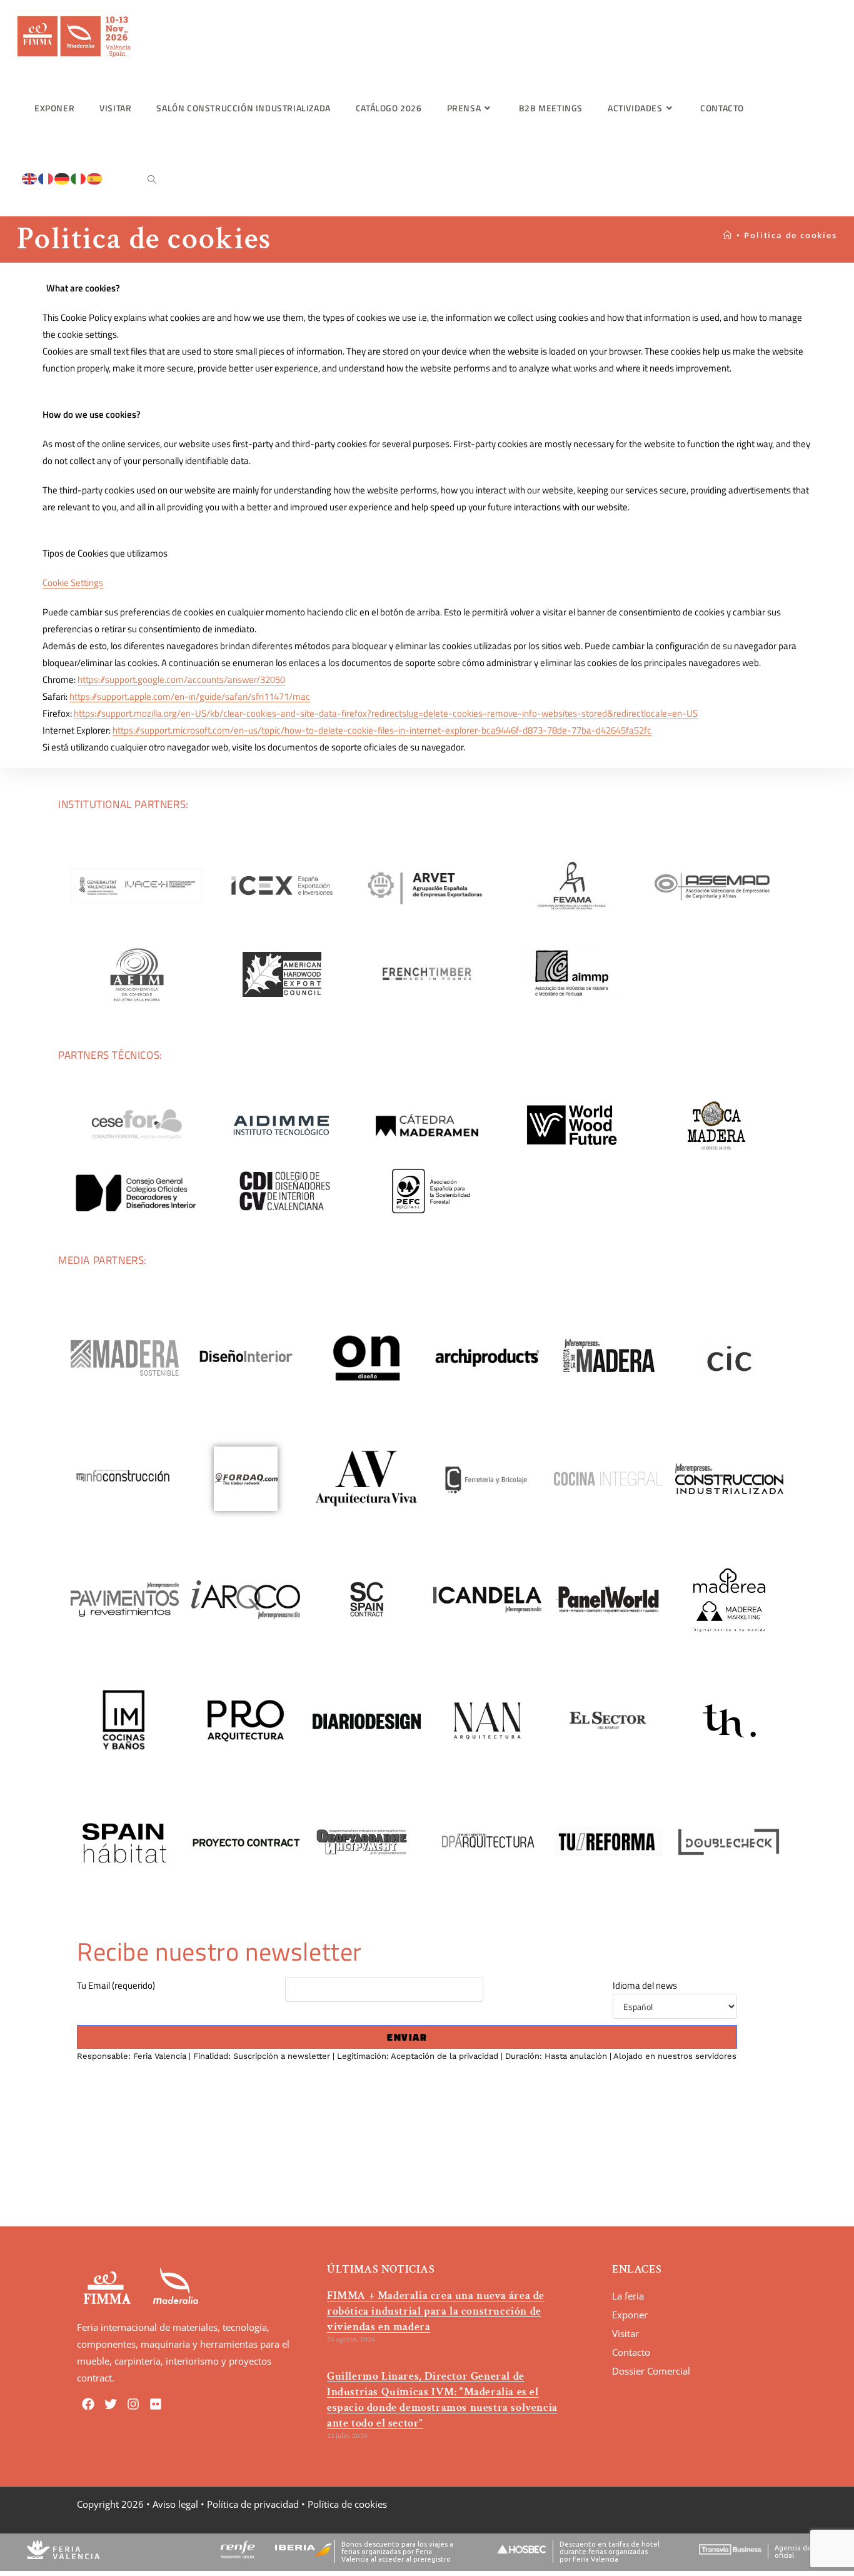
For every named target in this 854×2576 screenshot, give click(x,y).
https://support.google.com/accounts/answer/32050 (181, 679)
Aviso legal (175, 2504)
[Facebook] (88, 2404)
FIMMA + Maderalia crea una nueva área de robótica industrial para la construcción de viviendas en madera (436, 2311)
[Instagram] (133, 2404)
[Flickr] (156, 2404)
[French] (46, 178)
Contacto (631, 2352)
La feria (628, 2296)
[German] (63, 178)
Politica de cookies (790, 235)
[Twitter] (111, 2404)
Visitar (625, 2333)
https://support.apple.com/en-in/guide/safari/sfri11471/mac (190, 696)
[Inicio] (728, 235)
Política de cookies (347, 2504)
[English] (30, 178)
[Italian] (79, 178)
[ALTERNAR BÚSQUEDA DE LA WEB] (152, 180)
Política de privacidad (253, 2504)
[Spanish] (95, 178)
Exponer (630, 2315)
